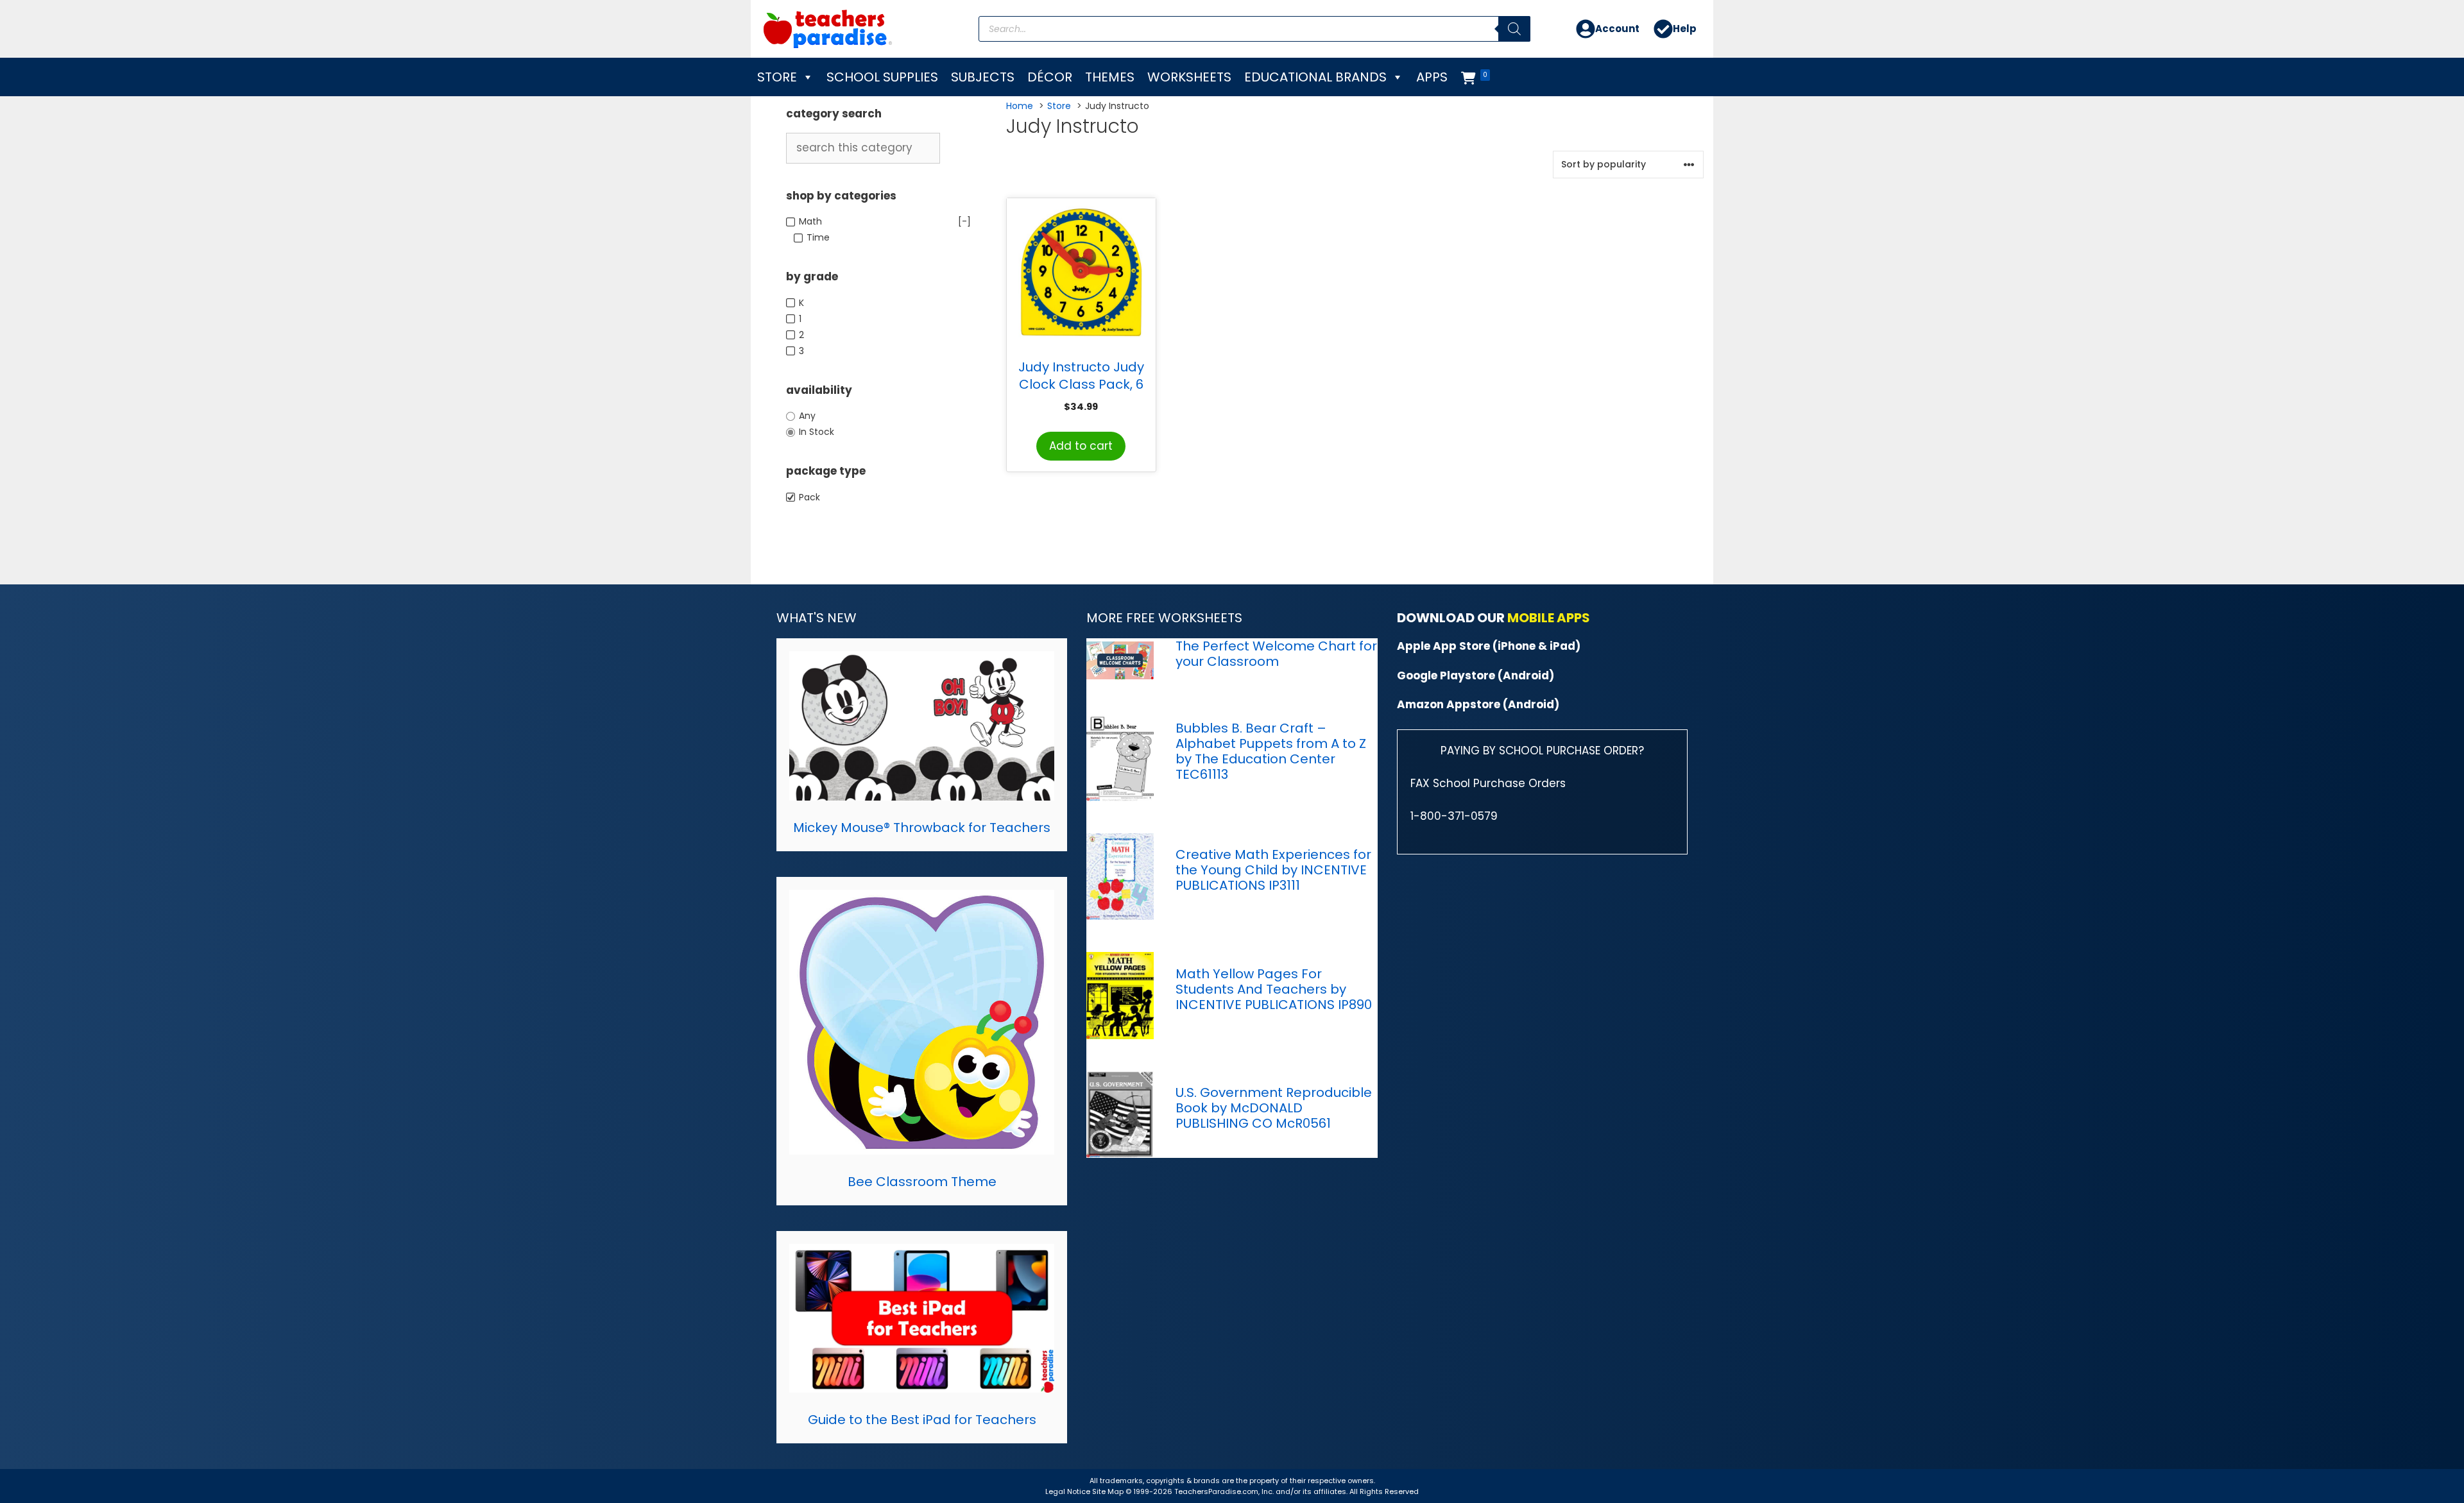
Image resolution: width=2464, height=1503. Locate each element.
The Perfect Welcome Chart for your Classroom (1276, 654)
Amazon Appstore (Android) (1478, 704)
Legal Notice (1068, 1491)
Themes (1110, 77)
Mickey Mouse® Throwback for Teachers (922, 828)
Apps (1432, 77)
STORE (777, 77)
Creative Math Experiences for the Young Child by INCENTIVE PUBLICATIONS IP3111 (1273, 870)
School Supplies (882, 77)
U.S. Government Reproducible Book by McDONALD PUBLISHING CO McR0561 (1274, 1108)
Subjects (983, 77)
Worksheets (1189, 77)
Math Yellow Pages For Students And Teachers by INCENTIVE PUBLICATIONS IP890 (1274, 989)
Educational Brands (1315, 77)
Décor (1050, 77)
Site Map (1109, 1491)
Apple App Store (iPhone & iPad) (1489, 646)
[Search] (1514, 29)
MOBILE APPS (1549, 618)
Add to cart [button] (1081, 446)
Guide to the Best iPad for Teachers (922, 1420)
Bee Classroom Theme (922, 1182)
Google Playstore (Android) (1476, 675)
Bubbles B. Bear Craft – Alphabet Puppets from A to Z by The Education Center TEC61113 (1271, 751)
